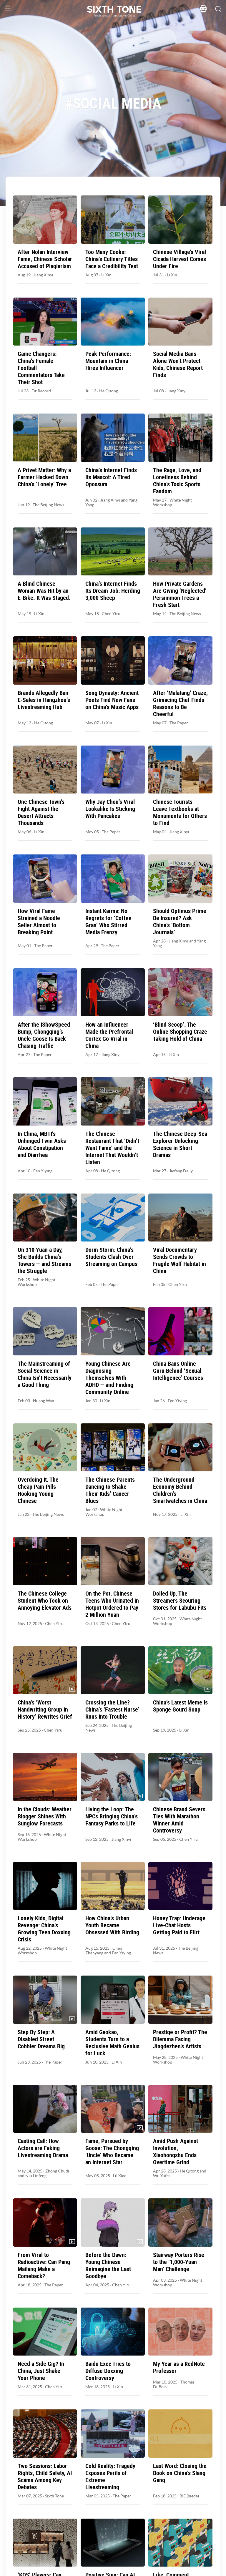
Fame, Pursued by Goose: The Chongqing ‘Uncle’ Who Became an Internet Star (112, 2152)
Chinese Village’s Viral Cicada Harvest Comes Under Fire (180, 259)
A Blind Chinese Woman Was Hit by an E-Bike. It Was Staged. (44, 591)
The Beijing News (48, 505)
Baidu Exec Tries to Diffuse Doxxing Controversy (108, 2371)
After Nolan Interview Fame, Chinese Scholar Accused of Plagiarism (45, 259)
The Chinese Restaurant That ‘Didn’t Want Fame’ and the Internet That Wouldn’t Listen (112, 1148)
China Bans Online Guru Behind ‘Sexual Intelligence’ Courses (178, 1371)
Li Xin (106, 275)
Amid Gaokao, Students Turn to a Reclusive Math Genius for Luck (112, 2043)
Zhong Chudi (57, 2171)
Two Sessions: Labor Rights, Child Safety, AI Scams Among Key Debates (45, 2477)
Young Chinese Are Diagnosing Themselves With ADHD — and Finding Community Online (109, 1378)
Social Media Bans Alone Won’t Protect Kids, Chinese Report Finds (178, 364)
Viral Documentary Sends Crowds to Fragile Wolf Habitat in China (180, 1260)
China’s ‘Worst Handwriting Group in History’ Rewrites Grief (45, 1709)
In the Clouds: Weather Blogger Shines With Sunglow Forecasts (45, 1816)
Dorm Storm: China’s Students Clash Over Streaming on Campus (111, 1257)
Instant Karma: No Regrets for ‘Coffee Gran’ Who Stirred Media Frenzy (108, 922)
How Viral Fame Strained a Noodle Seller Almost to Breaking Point (39, 922)
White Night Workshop (36, 1282)
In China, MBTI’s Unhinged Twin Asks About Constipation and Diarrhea (42, 1144)
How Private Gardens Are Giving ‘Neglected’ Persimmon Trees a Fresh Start (180, 594)
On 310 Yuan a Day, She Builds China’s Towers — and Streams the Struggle (44, 1260)
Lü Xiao (120, 2176)
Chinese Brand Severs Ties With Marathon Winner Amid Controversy (179, 1820)
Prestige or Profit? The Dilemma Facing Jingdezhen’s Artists (180, 2039)
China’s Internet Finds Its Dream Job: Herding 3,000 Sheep (113, 591)
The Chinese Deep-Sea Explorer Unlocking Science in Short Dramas (180, 1144)
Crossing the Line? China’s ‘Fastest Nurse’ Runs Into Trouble (112, 1709)
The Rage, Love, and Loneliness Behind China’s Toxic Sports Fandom (177, 481)
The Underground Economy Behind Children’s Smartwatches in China (180, 1490)
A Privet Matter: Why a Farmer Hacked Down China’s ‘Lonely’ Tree (44, 477)
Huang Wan (44, 1401)
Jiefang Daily (181, 1171)
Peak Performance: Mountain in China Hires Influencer (108, 361)
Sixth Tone (54, 2496)
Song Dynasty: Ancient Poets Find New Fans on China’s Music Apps (112, 700)
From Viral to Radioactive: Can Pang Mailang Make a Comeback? (44, 2265)
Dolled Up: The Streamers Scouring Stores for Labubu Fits (180, 1601)
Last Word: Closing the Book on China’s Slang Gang (180, 2473)
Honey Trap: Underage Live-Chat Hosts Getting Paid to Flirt (179, 1925)
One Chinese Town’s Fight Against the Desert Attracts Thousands (41, 812)
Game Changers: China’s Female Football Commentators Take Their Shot (41, 368)
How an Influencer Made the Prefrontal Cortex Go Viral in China (109, 1035)
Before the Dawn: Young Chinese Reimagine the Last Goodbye (108, 2265)
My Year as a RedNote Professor (179, 2367)
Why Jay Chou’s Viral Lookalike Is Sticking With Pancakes (110, 809)
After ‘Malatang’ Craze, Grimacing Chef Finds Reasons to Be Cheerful (180, 703)
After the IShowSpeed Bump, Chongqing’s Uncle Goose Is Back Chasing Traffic (44, 1035)
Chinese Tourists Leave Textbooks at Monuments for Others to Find (180, 812)
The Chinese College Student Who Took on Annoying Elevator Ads (45, 1601)
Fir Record (41, 391)
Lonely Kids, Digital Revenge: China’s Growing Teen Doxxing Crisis (44, 1929)
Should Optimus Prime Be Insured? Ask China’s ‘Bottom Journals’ (180, 922)
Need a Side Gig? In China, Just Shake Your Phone (41, 2371)
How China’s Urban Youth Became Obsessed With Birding (112, 1925)
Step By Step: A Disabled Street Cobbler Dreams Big (41, 2039)
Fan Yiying (43, 1171)
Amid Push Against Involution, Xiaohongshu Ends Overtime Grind (176, 2152)
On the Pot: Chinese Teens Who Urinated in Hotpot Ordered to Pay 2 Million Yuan (112, 1604)
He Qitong (109, 391)
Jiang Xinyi (43, 275)
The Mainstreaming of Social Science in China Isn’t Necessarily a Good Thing (45, 1374)
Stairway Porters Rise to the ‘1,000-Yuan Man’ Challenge (179, 2262)
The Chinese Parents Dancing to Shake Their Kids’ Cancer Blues (110, 1490)
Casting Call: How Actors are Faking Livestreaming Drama (43, 2148)
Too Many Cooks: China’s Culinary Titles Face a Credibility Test (112, 259)
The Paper (179, 723)
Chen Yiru (111, 614)
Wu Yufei (161, 2176)
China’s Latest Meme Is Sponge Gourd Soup (180, 1706)
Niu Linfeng (36, 2176)
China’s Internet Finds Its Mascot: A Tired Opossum (111, 477)
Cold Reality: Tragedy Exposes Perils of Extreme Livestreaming (110, 2477)
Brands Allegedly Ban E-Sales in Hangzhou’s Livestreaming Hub (44, 700)
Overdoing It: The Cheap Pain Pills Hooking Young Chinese (38, 1490)
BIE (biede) (189, 2496)
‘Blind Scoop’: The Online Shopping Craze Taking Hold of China (180, 1032)
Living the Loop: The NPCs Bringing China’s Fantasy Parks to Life (112, 1816)
